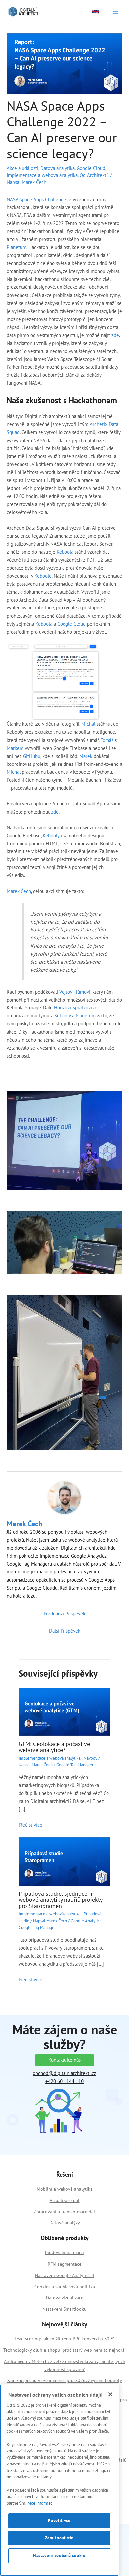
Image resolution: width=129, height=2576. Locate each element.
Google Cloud (91, 168)
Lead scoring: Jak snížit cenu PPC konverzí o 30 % (64, 2339)
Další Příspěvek (65, 1631)
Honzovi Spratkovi (73, 1008)
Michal (88, 724)
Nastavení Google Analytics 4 (65, 2275)
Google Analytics (86, 1921)
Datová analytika (58, 168)
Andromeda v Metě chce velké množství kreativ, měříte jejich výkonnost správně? (65, 2365)
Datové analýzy (65, 2223)
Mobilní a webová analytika (65, 2189)
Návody (90, 1758)
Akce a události (22, 168)
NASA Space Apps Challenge (36, 199)
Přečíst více (30, 1825)
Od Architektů (94, 175)
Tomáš (108, 740)
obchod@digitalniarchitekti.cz (64, 2073)
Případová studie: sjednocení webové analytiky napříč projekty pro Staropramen (60, 1899)
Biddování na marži (64, 2252)
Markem (16, 748)
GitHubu (32, 756)
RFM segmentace (64, 2264)
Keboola (66, 552)
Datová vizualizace (65, 2298)
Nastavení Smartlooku (64, 2309)
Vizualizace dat (65, 2200)
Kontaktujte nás (64, 2060)
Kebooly (52, 835)
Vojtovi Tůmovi (75, 992)
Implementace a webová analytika (42, 175)
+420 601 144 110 (64, 2081)
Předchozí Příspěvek (64, 1613)
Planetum (17, 247)
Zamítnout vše (60, 2538)
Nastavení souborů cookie (59, 2556)
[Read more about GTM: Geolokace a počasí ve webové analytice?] (64, 1711)
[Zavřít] (110, 2394)
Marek (86, 756)
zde (115, 335)
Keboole (43, 576)
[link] (95, 12)
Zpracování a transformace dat (64, 2212)
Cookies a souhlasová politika (65, 2287)
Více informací (41, 2503)
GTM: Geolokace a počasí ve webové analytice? (54, 1747)
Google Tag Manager (75, 1765)
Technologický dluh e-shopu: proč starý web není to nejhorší (64, 2350)
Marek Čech (19, 891)
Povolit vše (59, 2520)
